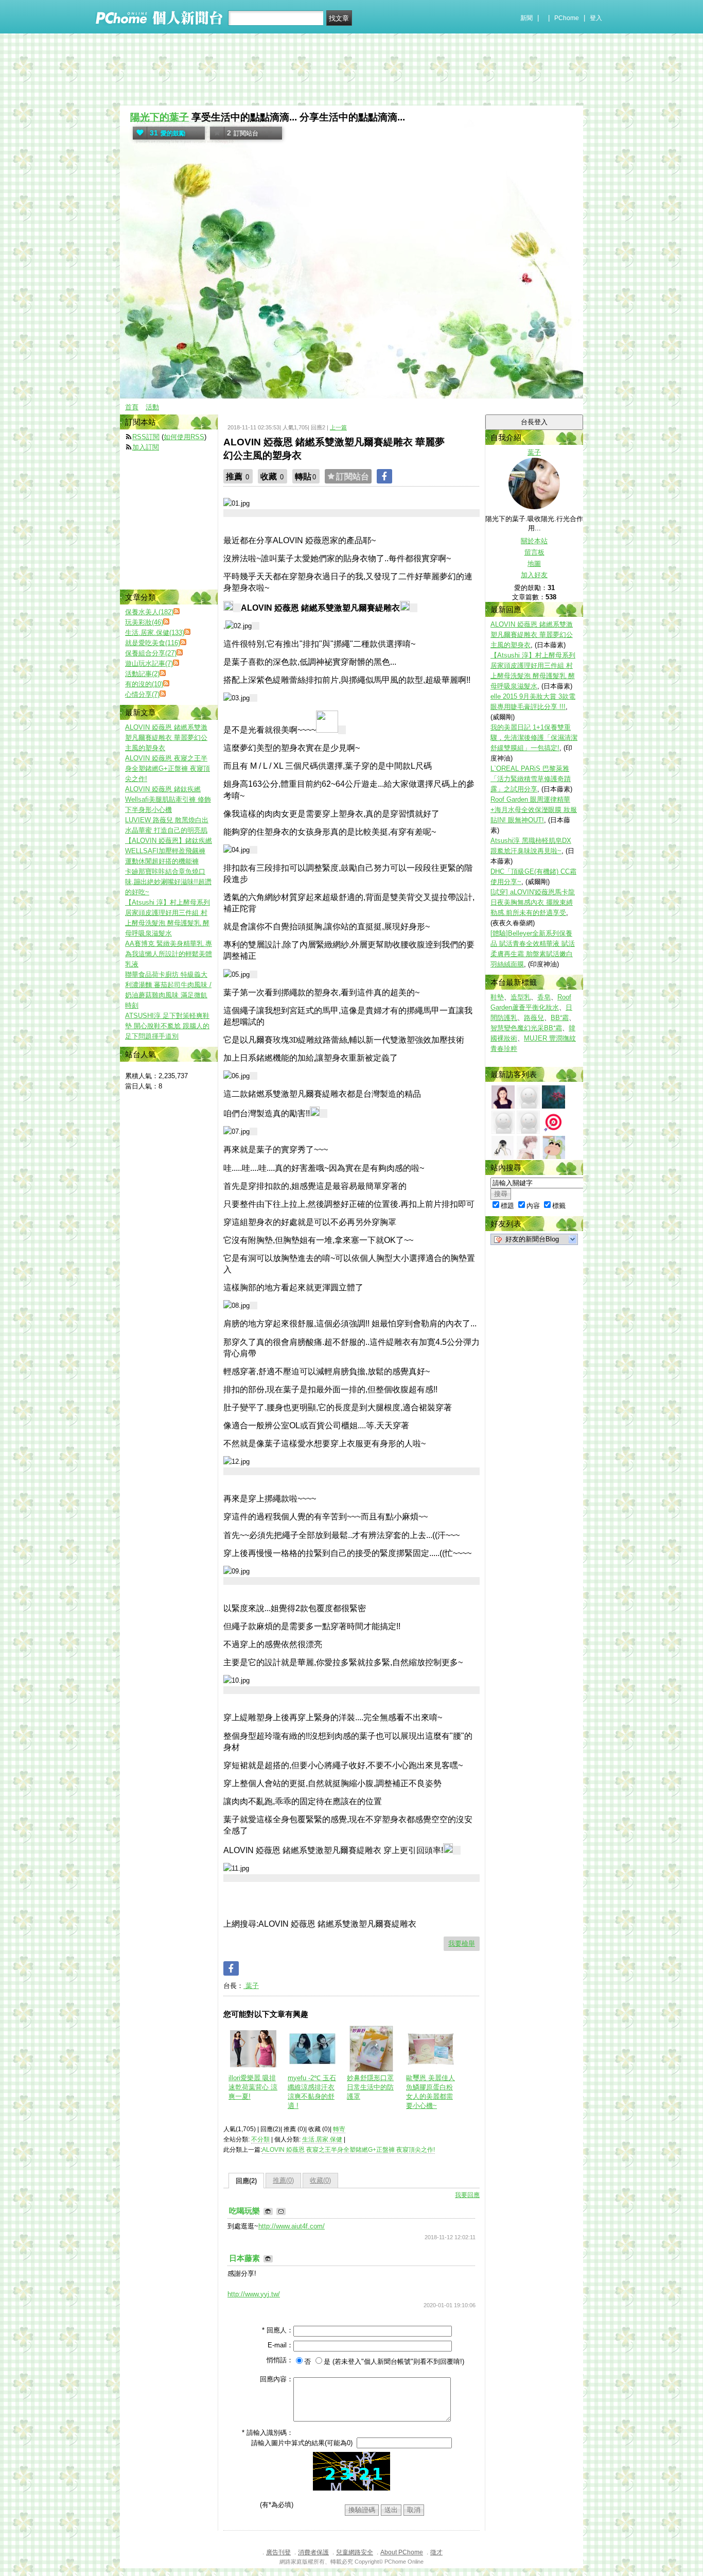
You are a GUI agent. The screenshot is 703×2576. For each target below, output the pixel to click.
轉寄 (339, 2129)
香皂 (544, 997)
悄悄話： (280, 2360)
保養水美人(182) (149, 612)
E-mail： (280, 2345)
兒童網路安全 (355, 2552)
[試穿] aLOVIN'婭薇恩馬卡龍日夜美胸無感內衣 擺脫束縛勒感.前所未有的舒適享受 (533, 902)
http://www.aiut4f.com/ (292, 2226)
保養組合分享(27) (151, 653)
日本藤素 (245, 2258)
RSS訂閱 (146, 437)
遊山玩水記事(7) (149, 663)
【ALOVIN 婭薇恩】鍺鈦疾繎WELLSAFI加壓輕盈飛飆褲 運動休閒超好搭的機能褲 (169, 851)
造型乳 (521, 997)
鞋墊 (497, 997)
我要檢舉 (462, 1943)
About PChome (402, 2552)
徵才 (436, 2552)
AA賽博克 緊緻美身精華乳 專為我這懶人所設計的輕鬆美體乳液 (169, 954)
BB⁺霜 (560, 1018)
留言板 (534, 552)
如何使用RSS (184, 437)
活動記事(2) (142, 674)
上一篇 (338, 427)
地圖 (534, 564)
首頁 (132, 407)
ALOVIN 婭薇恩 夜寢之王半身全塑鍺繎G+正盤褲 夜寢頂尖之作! (348, 2150)
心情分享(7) (142, 694)
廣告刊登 (278, 2552)
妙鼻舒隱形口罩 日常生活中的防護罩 (370, 2087)
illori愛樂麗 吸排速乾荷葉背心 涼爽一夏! (253, 2087)
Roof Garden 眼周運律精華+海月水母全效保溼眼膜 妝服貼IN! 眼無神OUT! (534, 810)
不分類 (260, 2139)
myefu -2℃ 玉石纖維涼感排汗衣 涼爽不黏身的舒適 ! (312, 2092)
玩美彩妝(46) (144, 622)
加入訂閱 (146, 447)
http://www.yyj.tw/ (254, 2294)
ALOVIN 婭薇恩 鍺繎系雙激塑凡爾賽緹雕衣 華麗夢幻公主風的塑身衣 (532, 635)
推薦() (283, 2180)
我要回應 (467, 2195)
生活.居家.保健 (322, 2139)
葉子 (251, 1986)
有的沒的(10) (144, 684)
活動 (152, 407)
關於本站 (534, 541)
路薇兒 (534, 1018)
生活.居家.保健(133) (155, 633)
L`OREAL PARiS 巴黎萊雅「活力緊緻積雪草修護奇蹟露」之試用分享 (531, 779)
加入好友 (534, 575)
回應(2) (246, 2181)
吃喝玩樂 (245, 2211)
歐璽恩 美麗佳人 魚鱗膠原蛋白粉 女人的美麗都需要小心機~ (430, 2092)
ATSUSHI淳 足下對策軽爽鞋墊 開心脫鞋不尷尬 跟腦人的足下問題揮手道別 (167, 1026)
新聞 (526, 18)
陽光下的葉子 (160, 117)
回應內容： (277, 2379)
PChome (567, 18)
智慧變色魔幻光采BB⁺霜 (526, 1028)
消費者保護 (313, 2552)
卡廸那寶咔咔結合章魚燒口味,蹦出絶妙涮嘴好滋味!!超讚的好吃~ (168, 882)
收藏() (320, 2180)
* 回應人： (278, 2330)
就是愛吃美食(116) (153, 643)
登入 (596, 18)
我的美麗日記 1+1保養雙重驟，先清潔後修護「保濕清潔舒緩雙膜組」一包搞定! (534, 738)
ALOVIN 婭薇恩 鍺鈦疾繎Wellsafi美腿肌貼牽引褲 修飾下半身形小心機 (168, 799)
